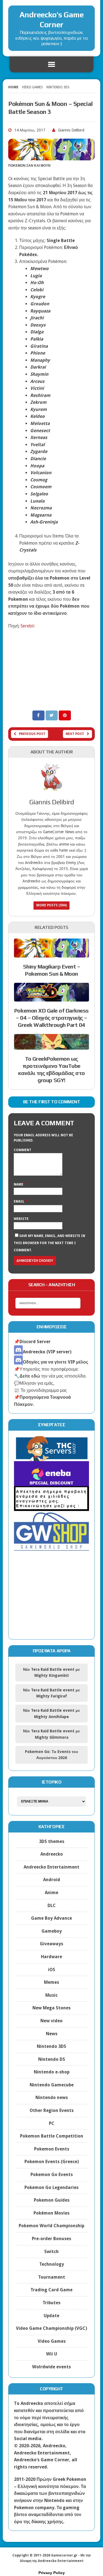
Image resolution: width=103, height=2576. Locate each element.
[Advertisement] (51, 669)
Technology (52, 2264)
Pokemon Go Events (52, 2175)
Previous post (32, 734)
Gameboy (52, 1931)
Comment (23, 1150)
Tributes (51, 2303)
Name (19, 1184)
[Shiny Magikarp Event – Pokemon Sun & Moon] (51, 954)
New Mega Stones (51, 2008)
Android (52, 1880)
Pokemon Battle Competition (52, 2136)
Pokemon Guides (52, 2200)
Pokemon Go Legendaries (51, 2187)
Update (51, 2316)
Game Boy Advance (51, 1918)
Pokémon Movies (51, 2213)
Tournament (52, 2277)
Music (51, 1995)
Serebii (28, 626)
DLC (52, 1906)
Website (21, 1219)
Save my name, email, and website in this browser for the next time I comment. (49, 1243)
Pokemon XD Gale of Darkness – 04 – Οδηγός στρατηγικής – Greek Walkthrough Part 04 (51, 1018)
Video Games (32, 87)
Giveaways (51, 1944)
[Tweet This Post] (52, 715)
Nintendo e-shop (52, 2072)
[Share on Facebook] (39, 715)
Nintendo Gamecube (52, 2085)
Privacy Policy (52, 2573)
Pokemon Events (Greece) (52, 2162)
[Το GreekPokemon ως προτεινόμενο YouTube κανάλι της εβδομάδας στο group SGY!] (51, 1046)
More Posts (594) (51, 905)
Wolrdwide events (51, 2367)
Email (20, 1201)
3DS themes (52, 1841)
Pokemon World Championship (51, 2226)
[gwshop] (51, 1547)
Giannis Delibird (71, 130)
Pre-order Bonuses (51, 2239)
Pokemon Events (52, 2149)
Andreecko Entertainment (51, 1867)
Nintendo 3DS (51, 2046)
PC (52, 2123)
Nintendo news (52, 2098)
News (52, 2034)
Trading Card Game (51, 2290)
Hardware (51, 1957)
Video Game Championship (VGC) (51, 2328)
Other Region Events (52, 2110)
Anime (51, 1893)
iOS (52, 1970)
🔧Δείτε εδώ (27, 1376)
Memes (51, 1982)
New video (51, 2021)
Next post (75, 734)
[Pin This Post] (65, 715)
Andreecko (52, 1854)
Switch (51, 2252)
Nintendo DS (52, 2059)
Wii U (52, 2354)
